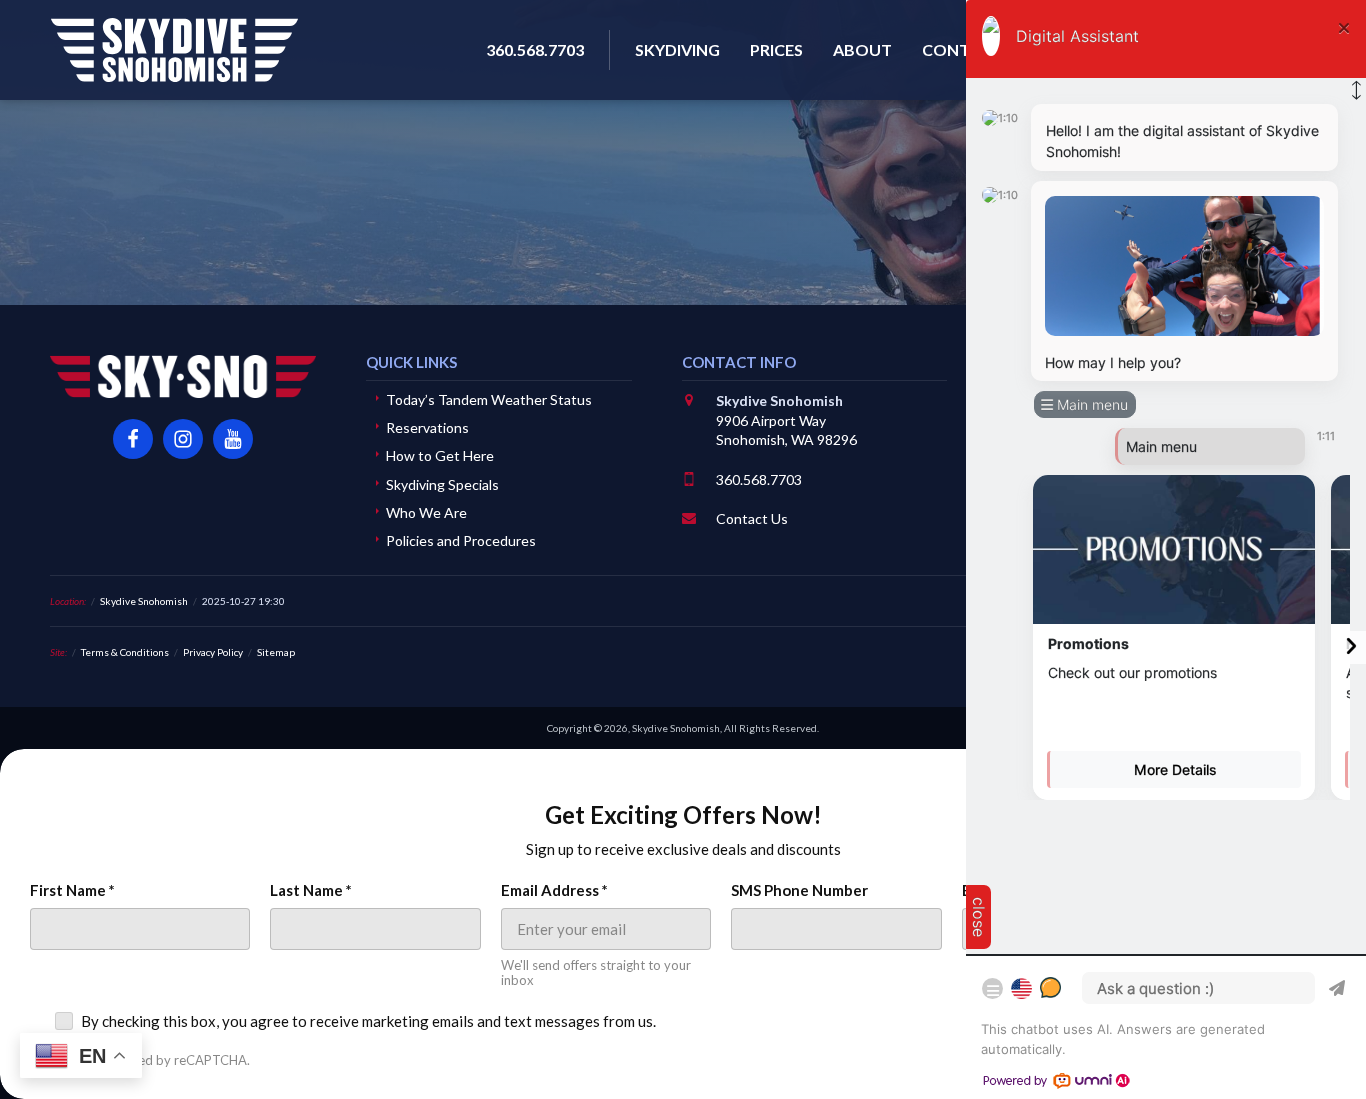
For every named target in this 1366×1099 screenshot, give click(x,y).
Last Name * (311, 890)
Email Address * (554, 890)
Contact (962, 49)
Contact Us (752, 518)
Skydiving (677, 49)
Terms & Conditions (125, 652)
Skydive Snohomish (174, 50)
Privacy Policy (213, 652)
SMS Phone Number (799, 890)
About (862, 49)
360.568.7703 (759, 479)
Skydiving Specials (442, 484)
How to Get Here (440, 455)
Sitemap (276, 652)
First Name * (72, 890)
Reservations (427, 427)
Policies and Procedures (461, 540)
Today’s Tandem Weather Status (489, 399)
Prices (776, 49)
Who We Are (426, 512)
